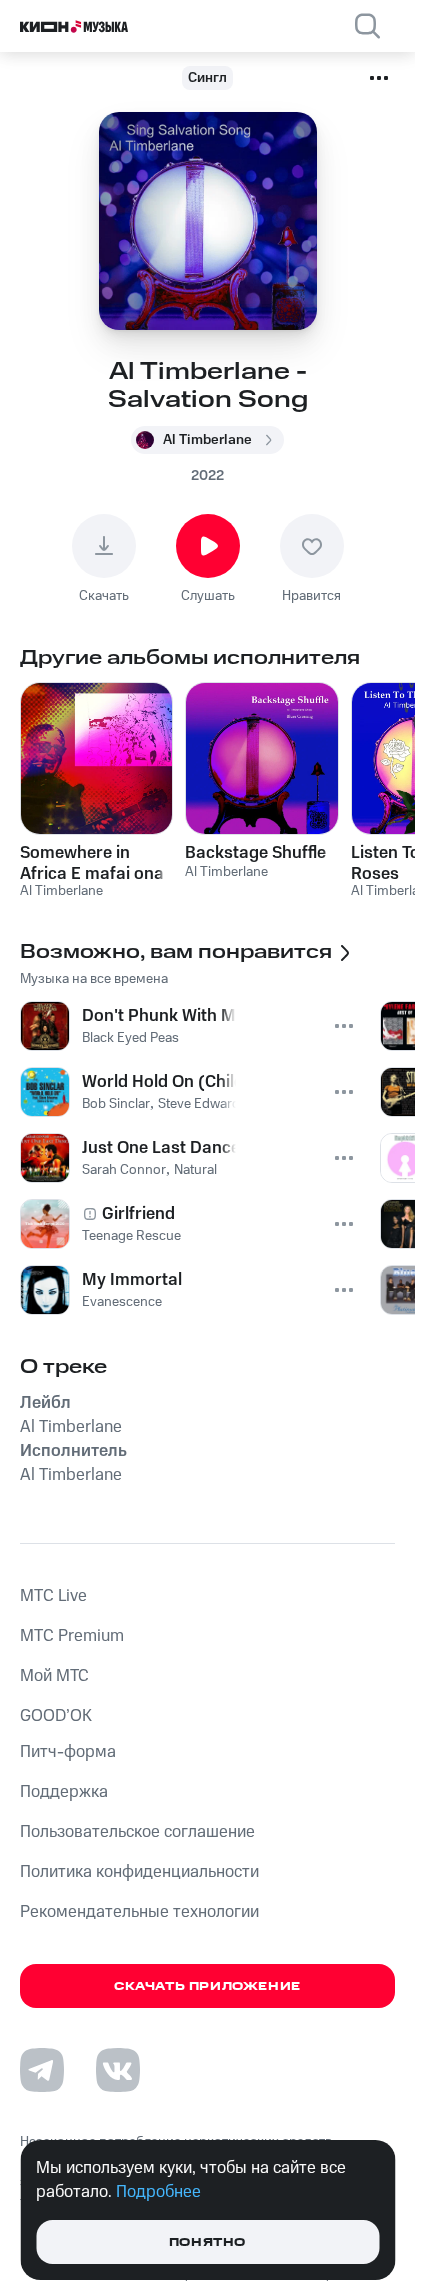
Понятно (207, 2242)
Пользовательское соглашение (137, 1832)
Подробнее (158, 2192)
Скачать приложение (207, 1986)
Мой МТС (54, 1676)
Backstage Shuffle (255, 853)
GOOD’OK (56, 1716)
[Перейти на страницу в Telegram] (42, 2070)
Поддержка (64, 1792)
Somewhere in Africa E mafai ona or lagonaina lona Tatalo (92, 863)
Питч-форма (68, 1752)
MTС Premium (72, 1636)
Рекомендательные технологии (139, 1912)
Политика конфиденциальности (139, 1872)
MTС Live (53, 1596)
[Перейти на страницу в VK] (118, 2070)
